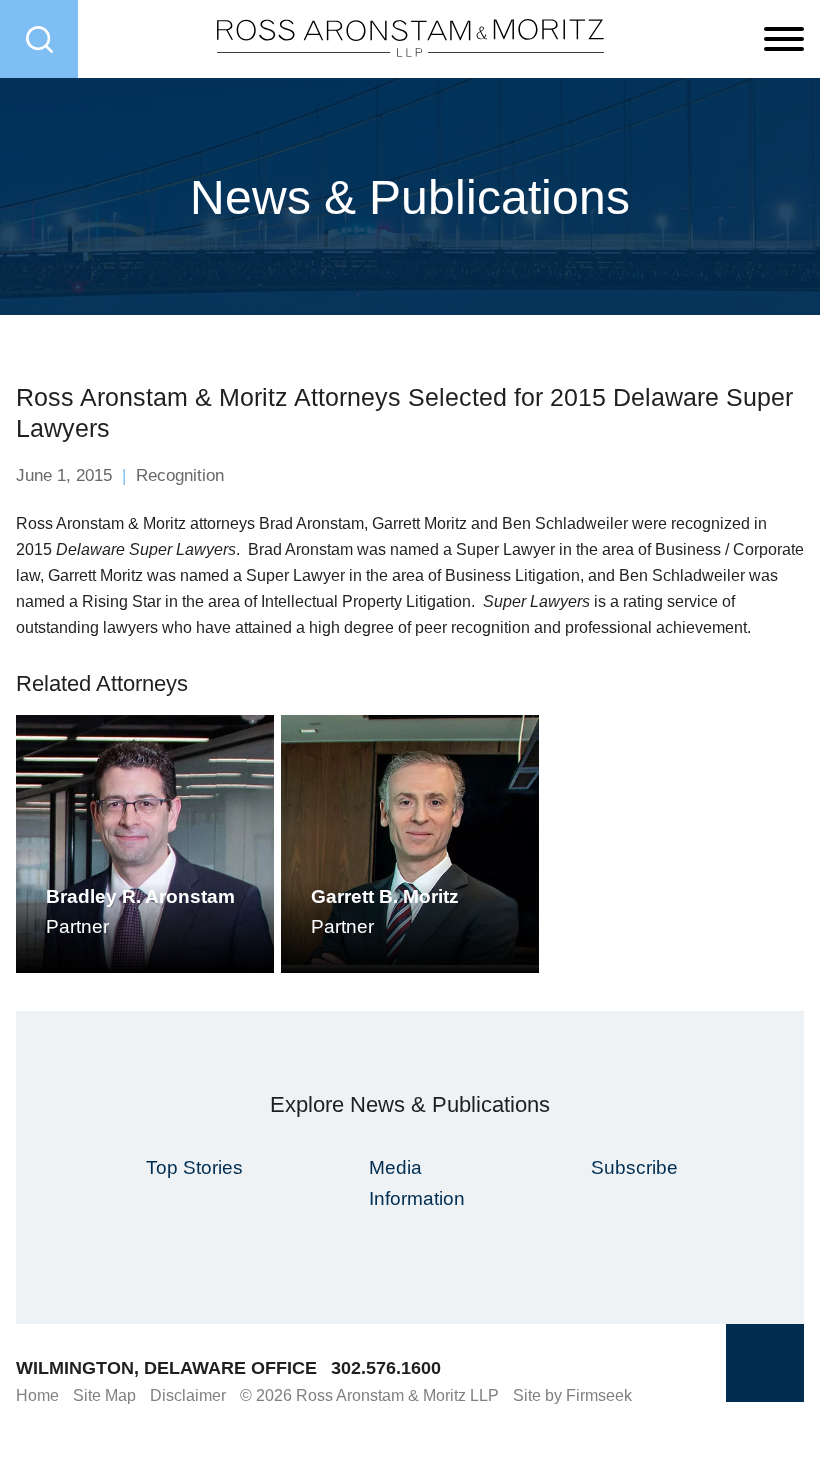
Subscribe (634, 1167)
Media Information (417, 1183)
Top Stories (194, 1167)
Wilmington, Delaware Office (166, 1368)
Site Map (104, 1395)
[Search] (39, 39)
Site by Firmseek (572, 1395)
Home (37, 1395)
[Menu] (784, 40)
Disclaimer (188, 1395)
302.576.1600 (386, 1368)
